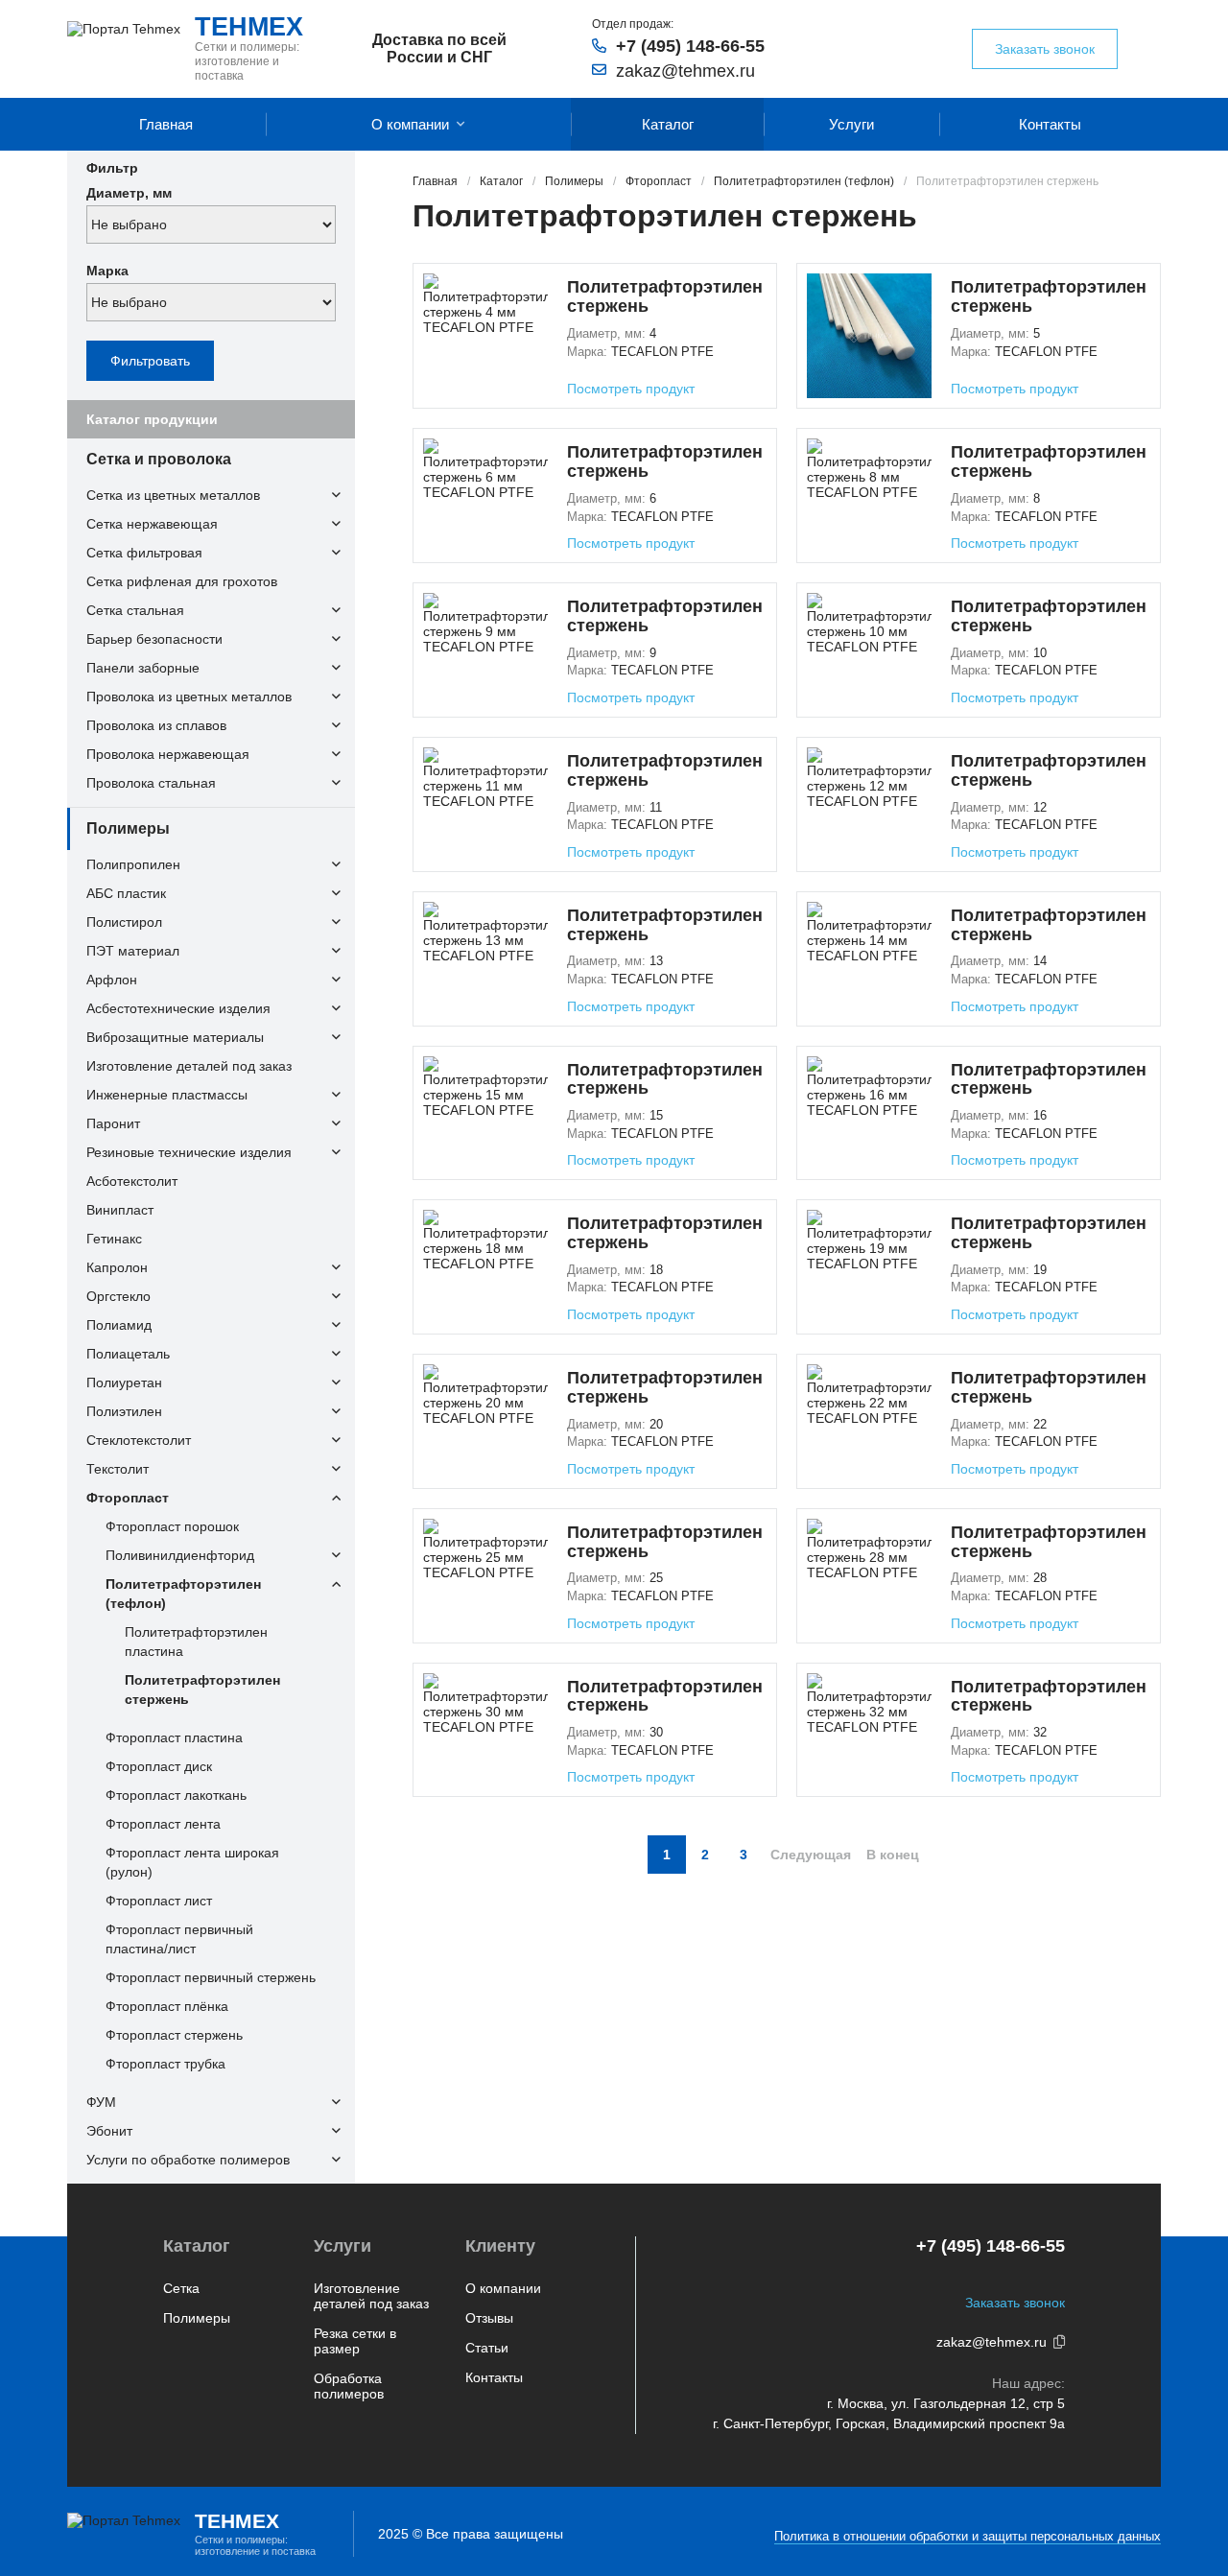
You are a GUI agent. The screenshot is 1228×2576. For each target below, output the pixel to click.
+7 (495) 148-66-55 (690, 46)
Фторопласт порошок (172, 1526)
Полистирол (124, 922)
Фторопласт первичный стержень (211, 1977)
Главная (166, 124)
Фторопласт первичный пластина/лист (179, 1939)
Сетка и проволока (159, 459)
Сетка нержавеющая (152, 524)
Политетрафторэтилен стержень (202, 1690)
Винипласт (120, 1210)
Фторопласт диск (159, 1766)
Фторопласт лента (163, 1824)
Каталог (668, 124)
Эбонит (109, 2131)
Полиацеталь (128, 1354)
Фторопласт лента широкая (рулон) (192, 1862)
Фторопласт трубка (165, 2064)
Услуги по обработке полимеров (188, 2160)
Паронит (113, 1123)
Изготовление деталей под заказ (189, 1066)
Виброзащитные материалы (175, 1037)
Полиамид (119, 1325)
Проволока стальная (151, 783)
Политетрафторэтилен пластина (196, 1642)
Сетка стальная (135, 610)
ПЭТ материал (133, 951)
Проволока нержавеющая (168, 754)
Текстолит (118, 1469)
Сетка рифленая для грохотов (182, 581)
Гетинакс (114, 1239)
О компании (410, 124)
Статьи (487, 2348)
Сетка (181, 2288)
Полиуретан (124, 1383)
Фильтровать (150, 361)
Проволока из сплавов (156, 725)
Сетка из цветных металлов (173, 495)
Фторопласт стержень (174, 2035)
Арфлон (112, 980)
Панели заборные (143, 668)
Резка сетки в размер (355, 2341)
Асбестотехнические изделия (178, 1008)
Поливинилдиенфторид (180, 1555)
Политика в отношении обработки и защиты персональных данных (968, 2536)
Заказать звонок (1045, 49)
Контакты (1050, 124)
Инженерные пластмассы (167, 1095)
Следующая (811, 1855)
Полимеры (128, 828)
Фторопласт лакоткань (176, 1795)
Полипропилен (133, 864)
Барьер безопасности (154, 639)
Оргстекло (118, 1296)
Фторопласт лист (159, 1901)
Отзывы (489, 2318)
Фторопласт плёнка (167, 2006)
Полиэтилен (124, 1411)
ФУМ (101, 2102)
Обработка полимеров (349, 2386)
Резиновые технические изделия (189, 1152)
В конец (893, 1855)
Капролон (117, 1267)
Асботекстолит (132, 1181)
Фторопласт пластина (174, 1737)
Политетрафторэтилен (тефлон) (183, 1594)
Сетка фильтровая (144, 553)
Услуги (851, 124)
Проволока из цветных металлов (189, 697)
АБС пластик (126, 893)
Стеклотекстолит (139, 1440)
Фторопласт (128, 1498)
